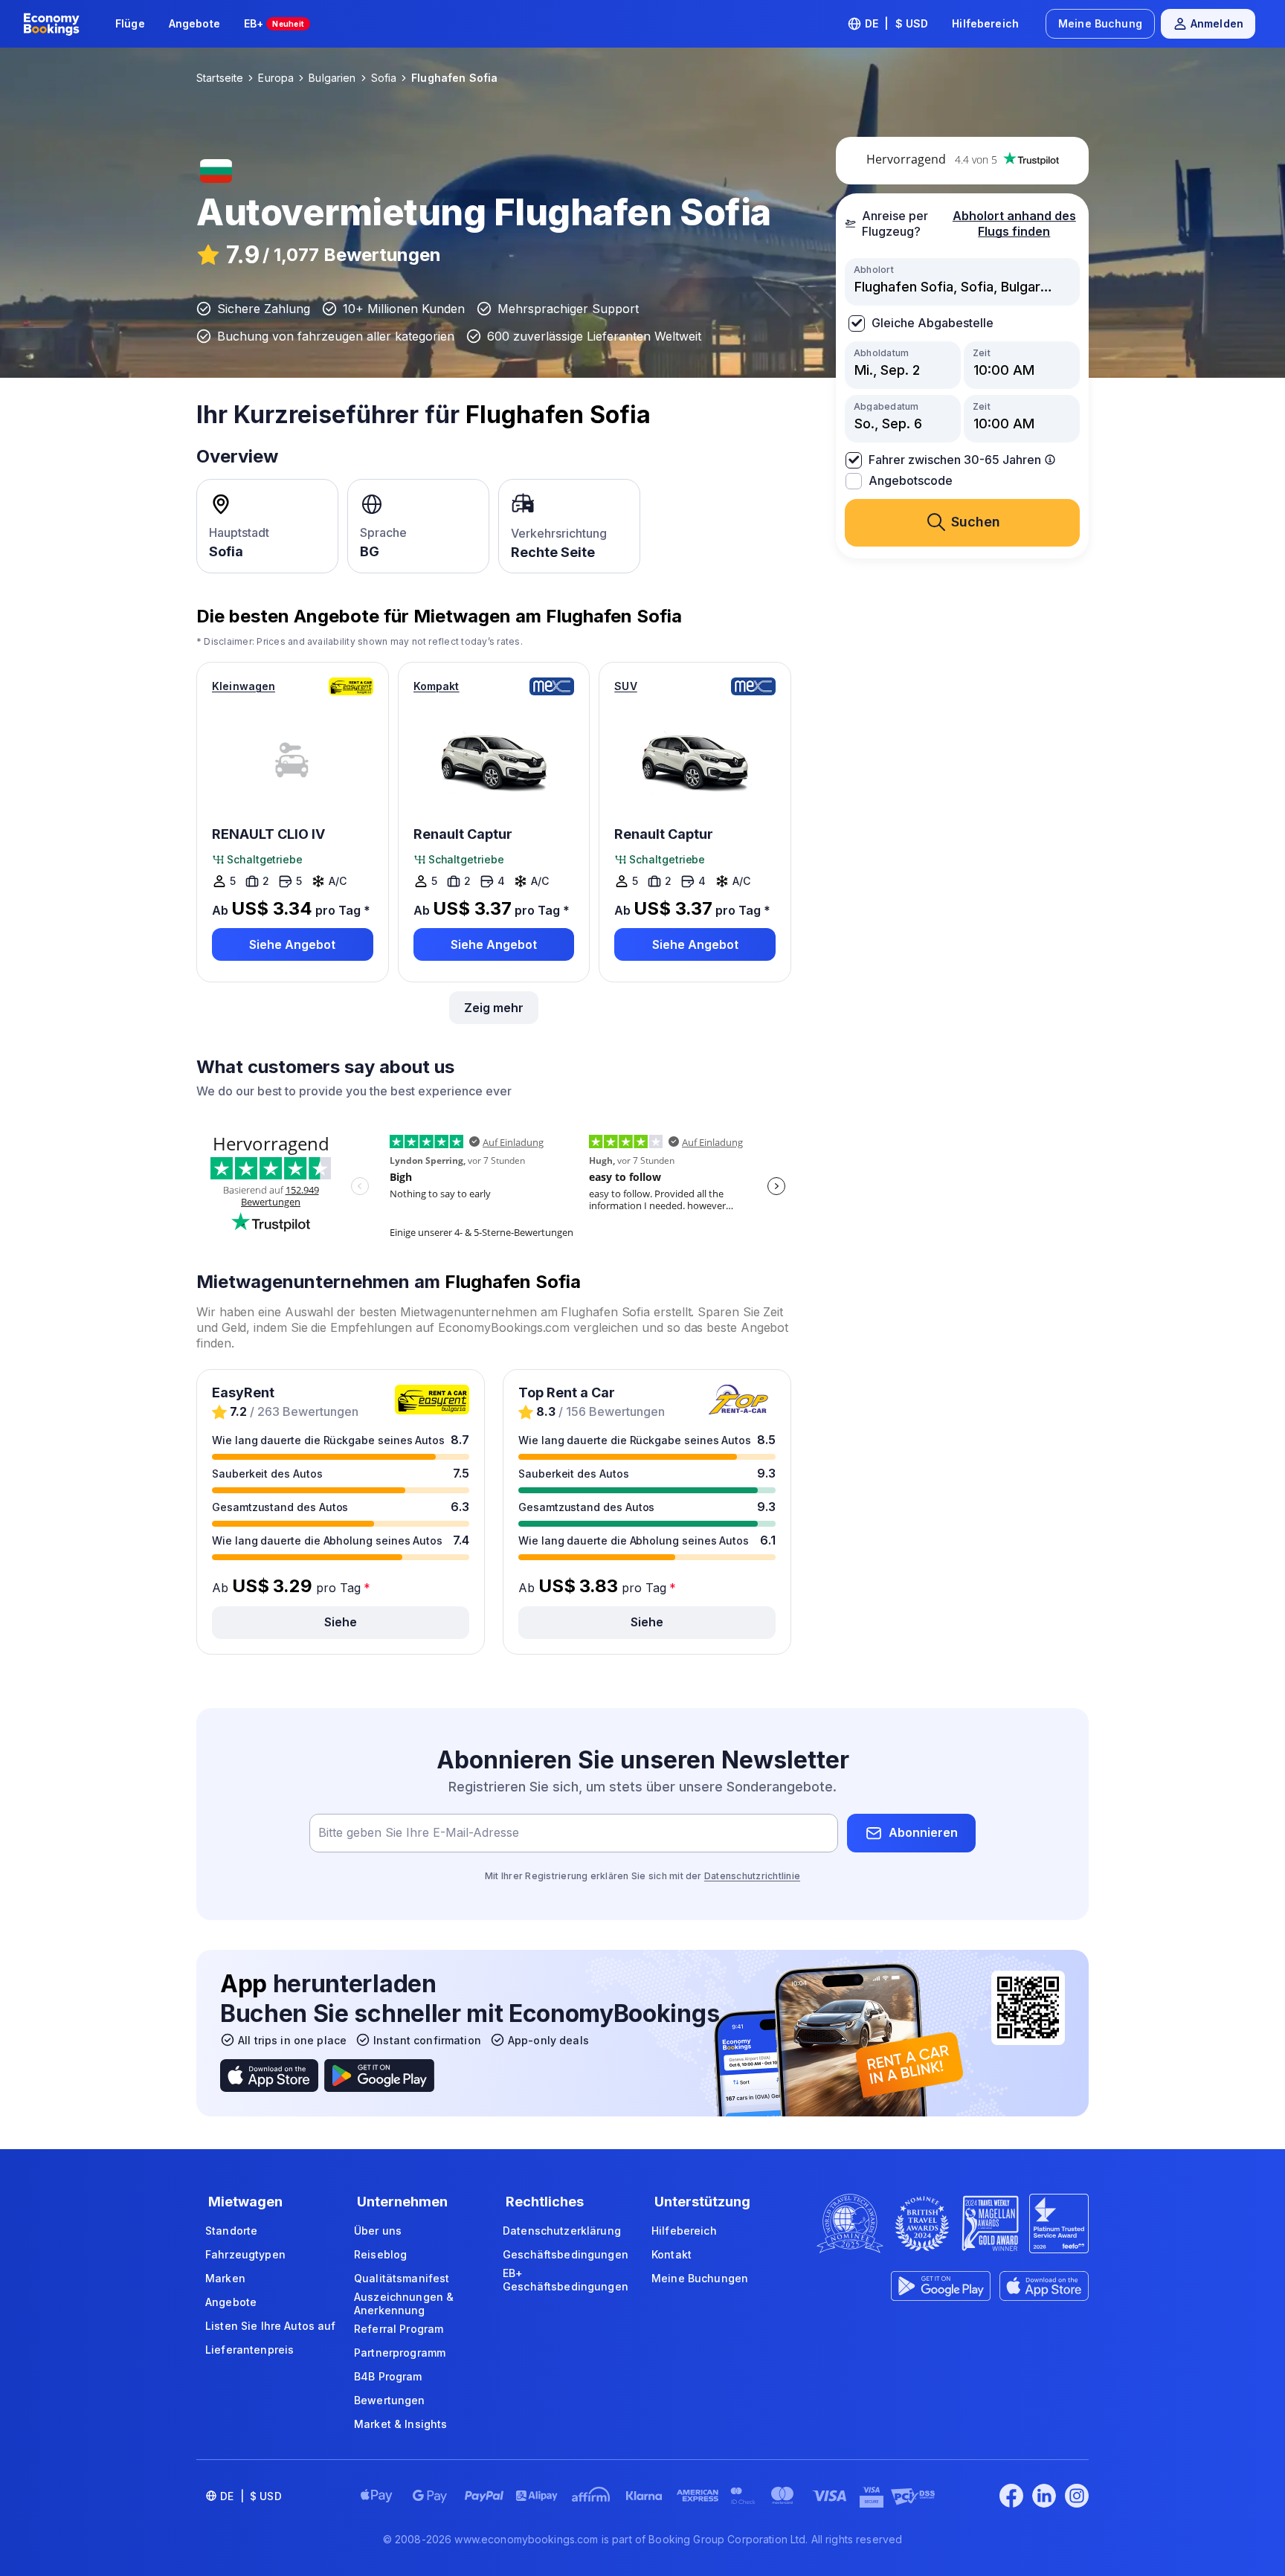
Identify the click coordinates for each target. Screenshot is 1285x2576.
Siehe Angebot (292, 944)
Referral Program (399, 2329)
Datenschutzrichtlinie (752, 1876)
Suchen (976, 522)
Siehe (341, 1622)
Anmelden (1217, 23)
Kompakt (437, 686)
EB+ (274, 23)
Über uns (378, 2231)
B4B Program (388, 2376)
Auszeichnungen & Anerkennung (404, 2303)
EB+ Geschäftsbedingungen (566, 2280)
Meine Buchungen (700, 2278)
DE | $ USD (897, 23)
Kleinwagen (244, 686)
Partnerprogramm (400, 2353)
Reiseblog (380, 2254)
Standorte (231, 2231)
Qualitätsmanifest (402, 2278)
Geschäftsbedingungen (566, 2254)
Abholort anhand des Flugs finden (1014, 223)
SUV (625, 686)
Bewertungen (390, 2400)
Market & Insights (400, 2424)
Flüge (130, 23)
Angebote (194, 23)
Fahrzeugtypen (245, 2254)
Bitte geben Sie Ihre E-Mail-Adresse (419, 1832)
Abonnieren (923, 1832)
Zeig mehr (494, 1008)
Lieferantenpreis (249, 2350)
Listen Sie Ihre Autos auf (271, 2326)
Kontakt (672, 2254)
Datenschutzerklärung (562, 2231)
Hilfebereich (985, 23)
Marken (225, 2278)
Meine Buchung (1100, 23)
